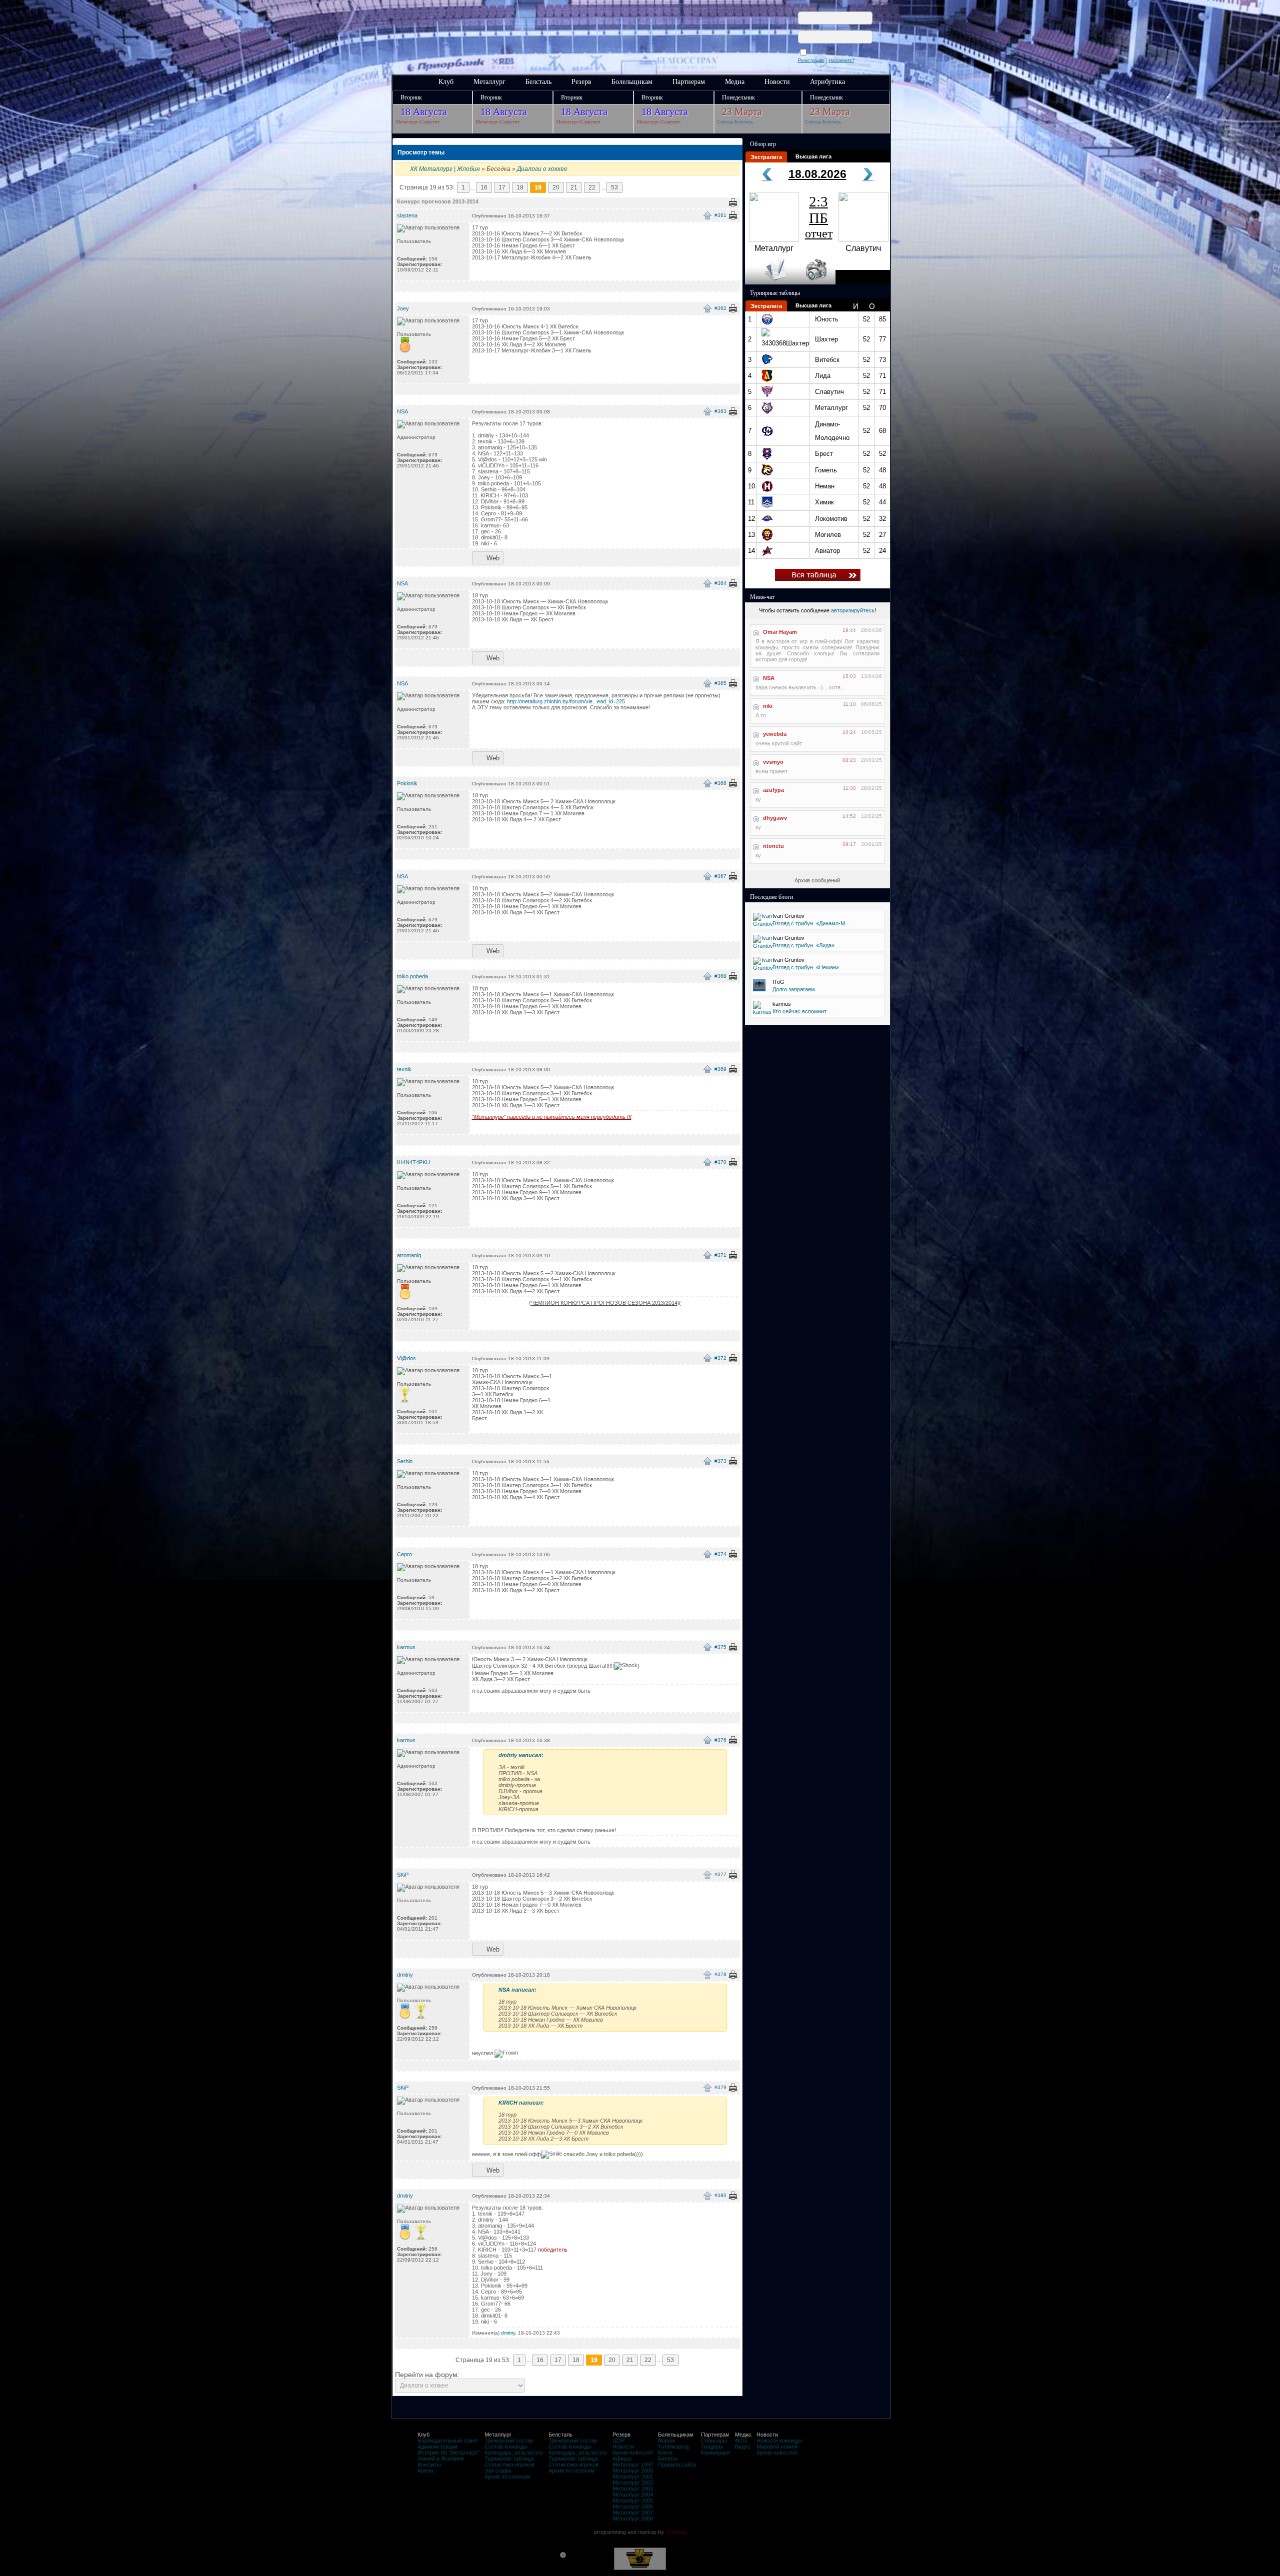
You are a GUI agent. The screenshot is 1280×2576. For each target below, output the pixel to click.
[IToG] (759, 989)
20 (556, 187)
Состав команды (506, 2447)
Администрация (437, 2447)
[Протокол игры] (770, 282)
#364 (720, 583)
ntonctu (773, 846)
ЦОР (618, 2441)
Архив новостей (633, 2453)
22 (592, 187)
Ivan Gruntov (788, 916)
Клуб (446, 82)
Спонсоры (714, 2441)
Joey (403, 308)
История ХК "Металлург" (448, 2453)
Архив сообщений (817, 880)
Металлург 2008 (633, 2519)
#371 (720, 1255)
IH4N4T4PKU (413, 1162)
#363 (720, 411)
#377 (720, 1874)
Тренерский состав (509, 2441)
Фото (741, 2441)
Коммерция (715, 2453)
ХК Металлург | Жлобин (445, 169)
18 (520, 187)
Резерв (581, 82)
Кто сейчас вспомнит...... (804, 1011)
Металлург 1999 (633, 2465)
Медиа (735, 82)
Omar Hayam (780, 632)
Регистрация (811, 60)
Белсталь (538, 82)
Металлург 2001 (633, 2477)
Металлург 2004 (633, 2495)
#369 (720, 1069)
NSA (402, 411)
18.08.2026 (817, 174)
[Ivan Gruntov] (763, 924)
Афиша (622, 2459)
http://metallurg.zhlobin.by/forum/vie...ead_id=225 (566, 701)
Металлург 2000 (633, 2471)
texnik (404, 1069)
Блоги (665, 2453)
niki (768, 706)
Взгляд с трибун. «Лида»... (806, 945)
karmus (406, 1647)
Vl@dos (406, 1358)
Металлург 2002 (633, 2483)
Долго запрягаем (794, 989)
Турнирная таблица (509, 2459)
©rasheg (676, 2532)
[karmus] (762, 1012)
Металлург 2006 (633, 2507)
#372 (720, 1358)
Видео (743, 2447)
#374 (720, 1554)
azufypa (773, 790)
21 (574, 187)
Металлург (489, 82)
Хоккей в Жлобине (441, 2459)
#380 (720, 2195)
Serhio (405, 1461)
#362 (720, 308)
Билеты (667, 2459)
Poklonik (407, 783)
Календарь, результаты (514, 2453)
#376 (720, 1740)
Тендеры (712, 2447)
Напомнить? (841, 60)
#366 (720, 783)
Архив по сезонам (507, 2477)
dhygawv (775, 818)
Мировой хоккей (777, 2447)
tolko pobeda (412, 976)
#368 (720, 976)
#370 (720, 1162)
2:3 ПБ (819, 217)
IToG (778, 982)
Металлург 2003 (633, 2489)
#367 (720, 876)
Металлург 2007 (633, 2513)
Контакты (429, 2465)
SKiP (403, 1875)
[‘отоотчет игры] (815, 282)
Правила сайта (677, 2465)
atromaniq (409, 1255)
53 (614, 187)
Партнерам (689, 82)
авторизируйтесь (853, 610)
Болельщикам (632, 82)
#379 (720, 2087)
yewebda (775, 734)
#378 (720, 1974)
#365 (720, 683)
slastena (407, 215)
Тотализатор (674, 2447)
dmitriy (405, 1975)
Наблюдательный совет (448, 2441)
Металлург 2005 (633, 2501)
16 (484, 187)
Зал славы (498, 2471)
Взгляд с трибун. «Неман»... (808, 967)
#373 (720, 1461)
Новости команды (779, 2441)
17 (502, 187)
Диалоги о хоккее (542, 169)
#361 (720, 215)
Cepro (404, 1554)
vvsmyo (773, 762)
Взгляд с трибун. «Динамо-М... (811, 923)
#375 (720, 1647)
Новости (777, 82)
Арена (425, 2471)
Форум (666, 2441)
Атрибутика (827, 82)
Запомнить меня (827, 52)
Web (493, 558)
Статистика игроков (509, 2465)
